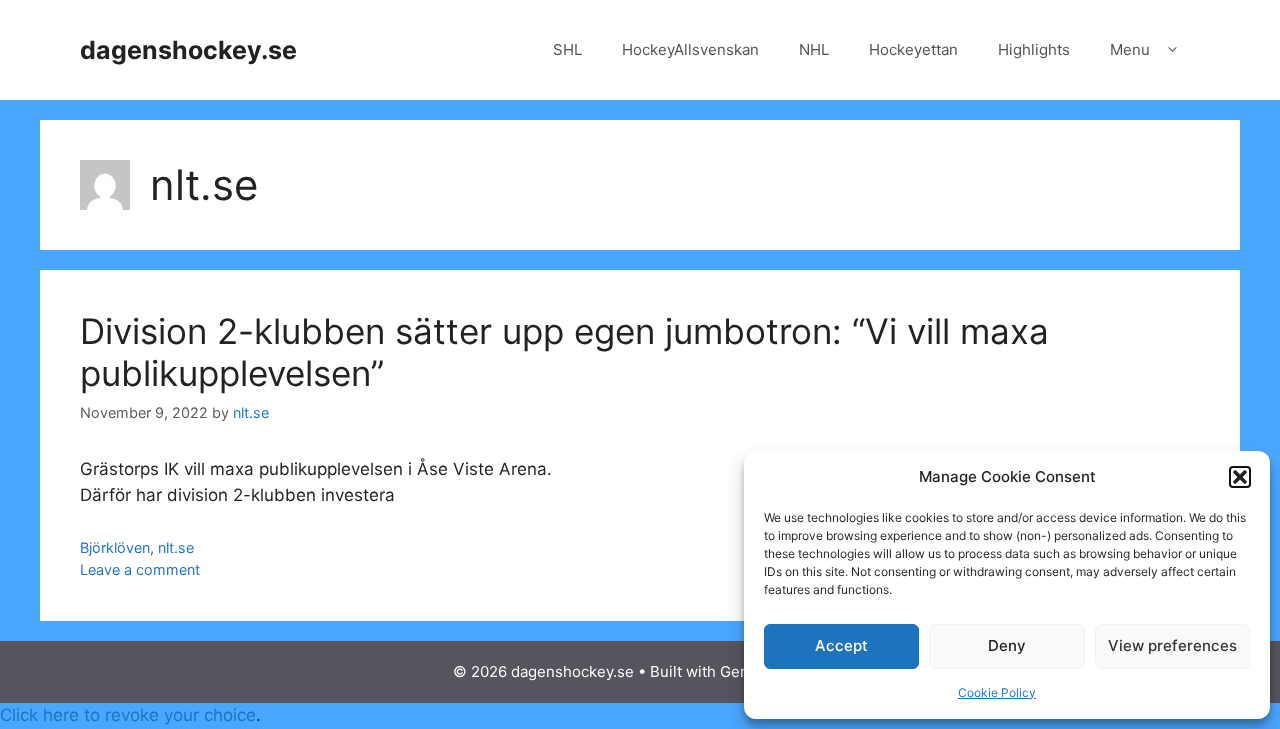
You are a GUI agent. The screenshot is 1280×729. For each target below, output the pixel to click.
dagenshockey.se (188, 50)
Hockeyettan (913, 49)
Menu (1130, 49)
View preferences (1172, 645)
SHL (567, 49)
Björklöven (115, 547)
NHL (814, 49)
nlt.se (176, 547)
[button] (1240, 477)
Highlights (1034, 49)
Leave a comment (140, 569)
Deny (1007, 645)
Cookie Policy (997, 692)
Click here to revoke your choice (128, 715)
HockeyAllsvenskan (690, 49)
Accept (841, 645)
